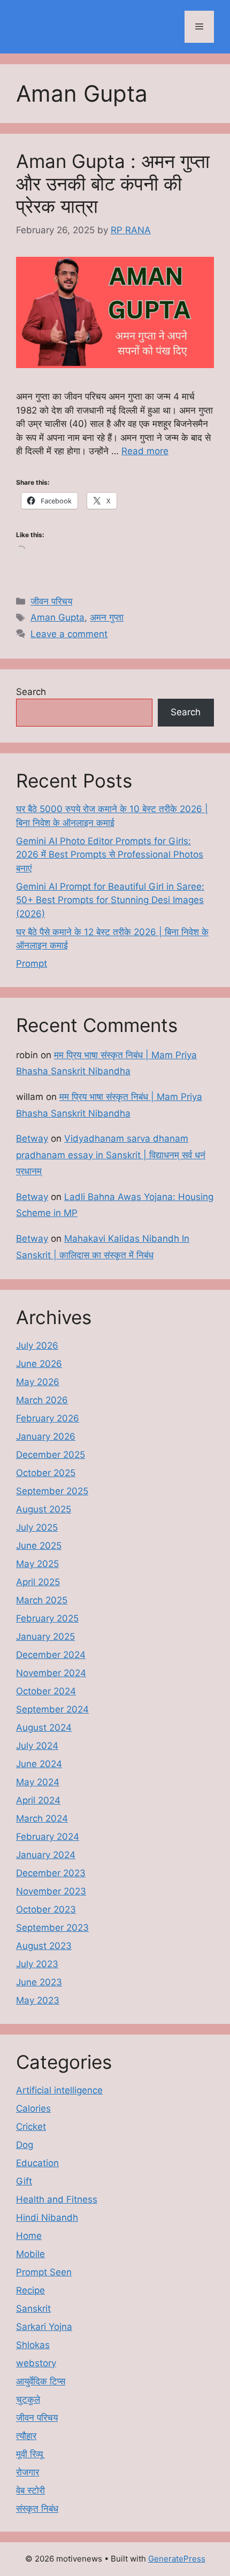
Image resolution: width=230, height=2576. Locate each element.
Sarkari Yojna (44, 2327)
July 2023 (37, 1964)
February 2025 (47, 1618)
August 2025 (44, 1509)
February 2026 (48, 1418)
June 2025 (39, 1546)
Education (37, 2163)
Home (29, 2236)
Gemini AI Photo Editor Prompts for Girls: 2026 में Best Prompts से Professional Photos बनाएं (110, 855)
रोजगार (28, 2472)
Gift (24, 2181)
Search (31, 692)
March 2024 (42, 1818)
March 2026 (42, 1400)
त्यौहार (26, 2436)
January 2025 (45, 1637)
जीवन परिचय (51, 601)
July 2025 (37, 1527)
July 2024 (37, 1746)
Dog (25, 2145)
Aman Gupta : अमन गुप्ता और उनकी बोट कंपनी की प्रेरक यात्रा (113, 184)
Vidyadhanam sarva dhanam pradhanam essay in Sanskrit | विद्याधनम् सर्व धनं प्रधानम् (111, 1155)
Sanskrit (33, 2309)
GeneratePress (177, 2559)
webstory (36, 2363)
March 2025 (42, 1600)
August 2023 (44, 1946)
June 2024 (39, 1764)
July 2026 (37, 1346)
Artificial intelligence (59, 2090)
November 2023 (51, 1891)
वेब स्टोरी (30, 2490)
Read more (145, 451)
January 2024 (46, 1855)
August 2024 (44, 1727)
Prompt (32, 964)
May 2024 (38, 1782)
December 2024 (51, 1655)
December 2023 (51, 1873)
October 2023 (46, 1909)
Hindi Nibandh (47, 2218)
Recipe (30, 2290)
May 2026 (38, 1382)
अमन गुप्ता (107, 617)
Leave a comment (69, 634)
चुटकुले (28, 2399)
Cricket (31, 2127)
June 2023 (39, 1982)
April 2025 (38, 1582)
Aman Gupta (57, 617)
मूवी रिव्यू (29, 2454)
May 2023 (38, 2000)
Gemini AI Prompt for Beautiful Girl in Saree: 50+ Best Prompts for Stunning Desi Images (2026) (110, 900)
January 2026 (46, 1436)
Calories (33, 2108)
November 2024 (51, 1673)
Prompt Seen (44, 2272)
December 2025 (51, 1455)
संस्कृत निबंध (37, 2509)
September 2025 (52, 1491)
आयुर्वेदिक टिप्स (41, 2381)
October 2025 (46, 1473)
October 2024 (46, 1691)
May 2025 (37, 1564)
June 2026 (39, 1364)
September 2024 (52, 1709)
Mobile (30, 2254)
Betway (32, 1138)
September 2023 (52, 1928)
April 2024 (38, 1800)
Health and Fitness (57, 2199)
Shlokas (33, 2345)
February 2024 (48, 1837)
